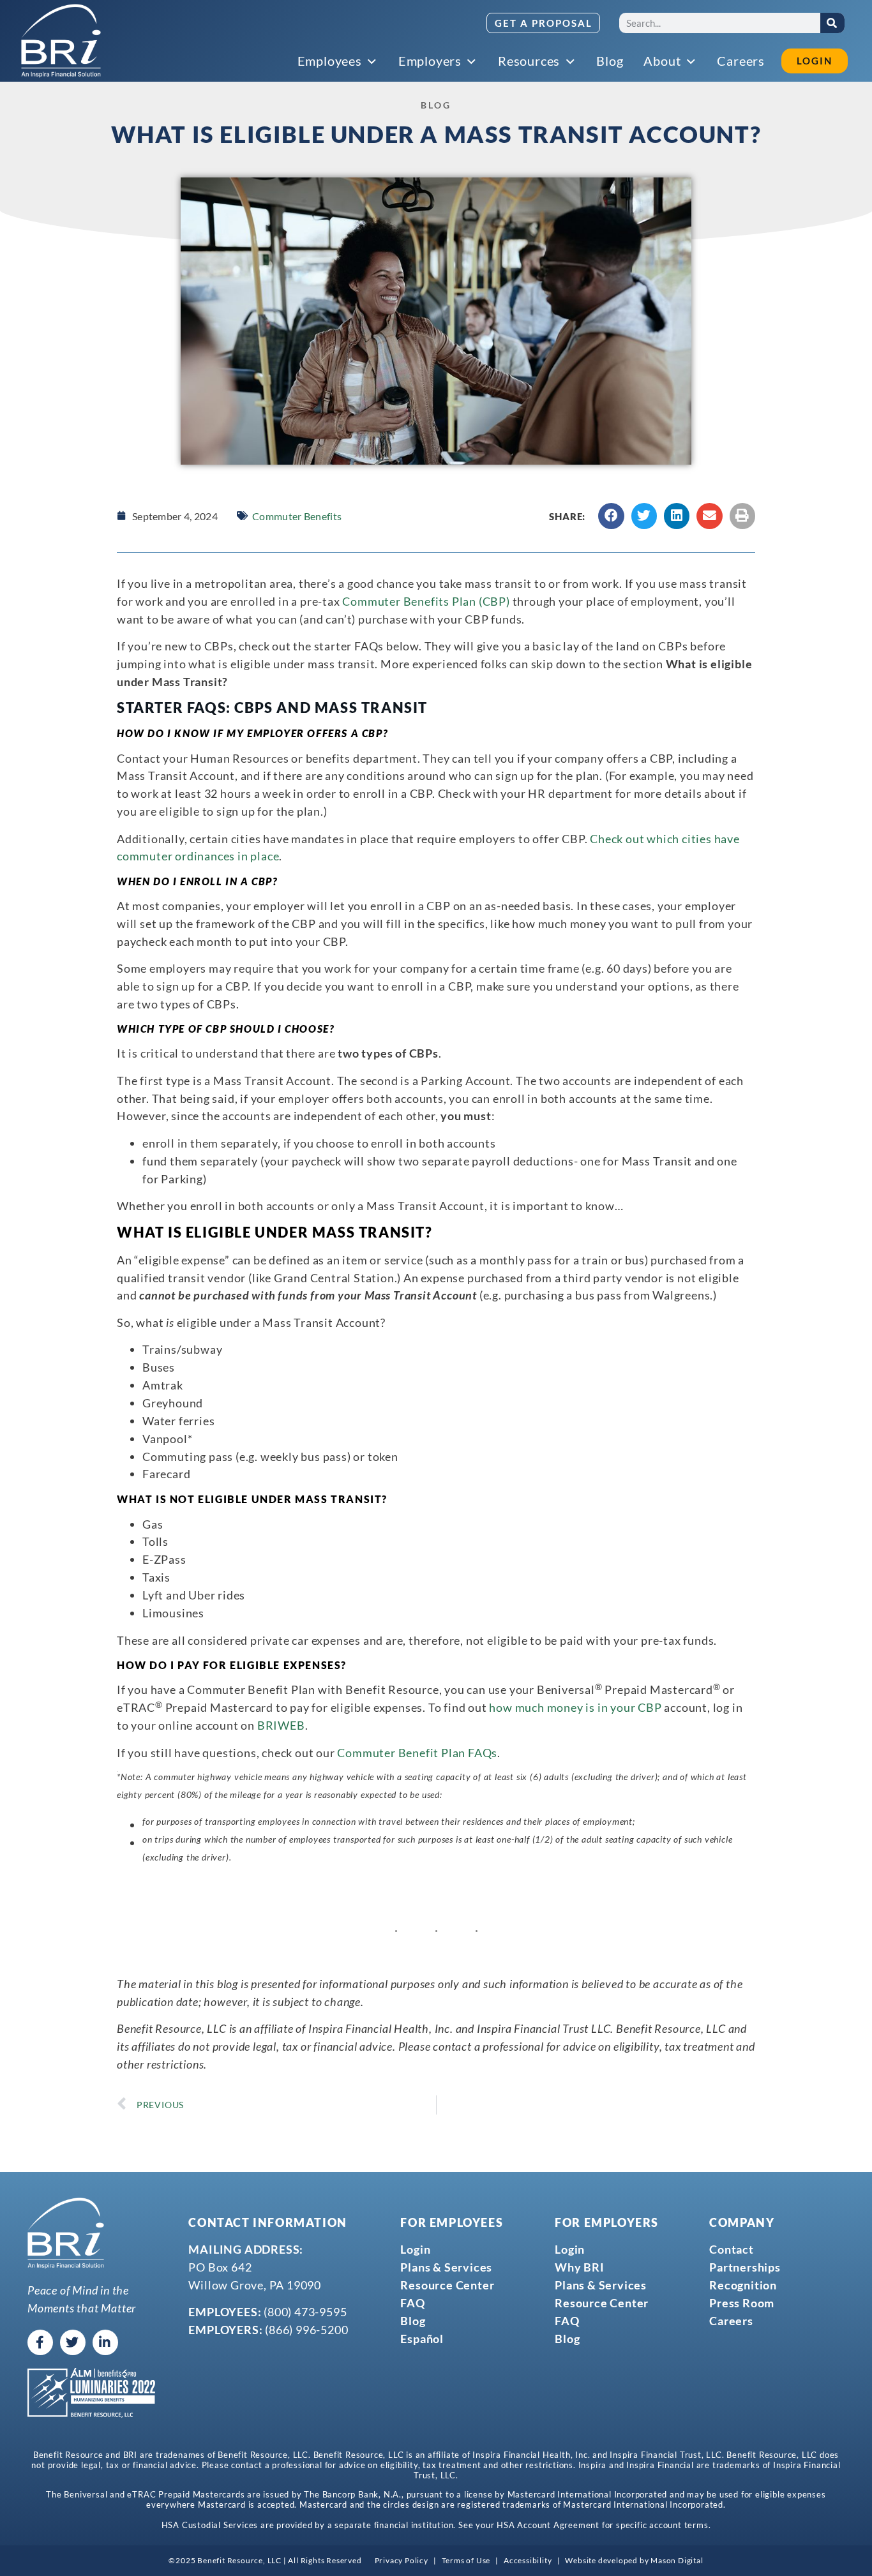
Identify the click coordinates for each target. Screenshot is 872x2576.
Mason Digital (677, 2560)
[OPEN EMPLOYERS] (472, 62)
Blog (413, 2321)
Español (422, 2339)
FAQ (412, 2303)
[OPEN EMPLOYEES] (373, 62)
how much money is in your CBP (575, 1707)
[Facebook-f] (40, 2342)
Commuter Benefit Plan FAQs (417, 1753)
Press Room (742, 2303)
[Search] (832, 23)
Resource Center (447, 2285)
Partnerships (745, 2267)
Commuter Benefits (297, 516)
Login (415, 2249)
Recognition (743, 2285)
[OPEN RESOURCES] (571, 62)
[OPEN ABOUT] (691, 62)
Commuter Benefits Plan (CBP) (426, 601)
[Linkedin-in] (105, 2342)
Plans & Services (446, 2267)
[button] (611, 516)
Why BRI (580, 2267)
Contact (732, 2249)
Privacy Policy (402, 2560)
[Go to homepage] (61, 41)
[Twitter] (73, 2342)
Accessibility (528, 2560)
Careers (731, 2321)
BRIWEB (281, 1725)
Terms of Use (466, 2560)
